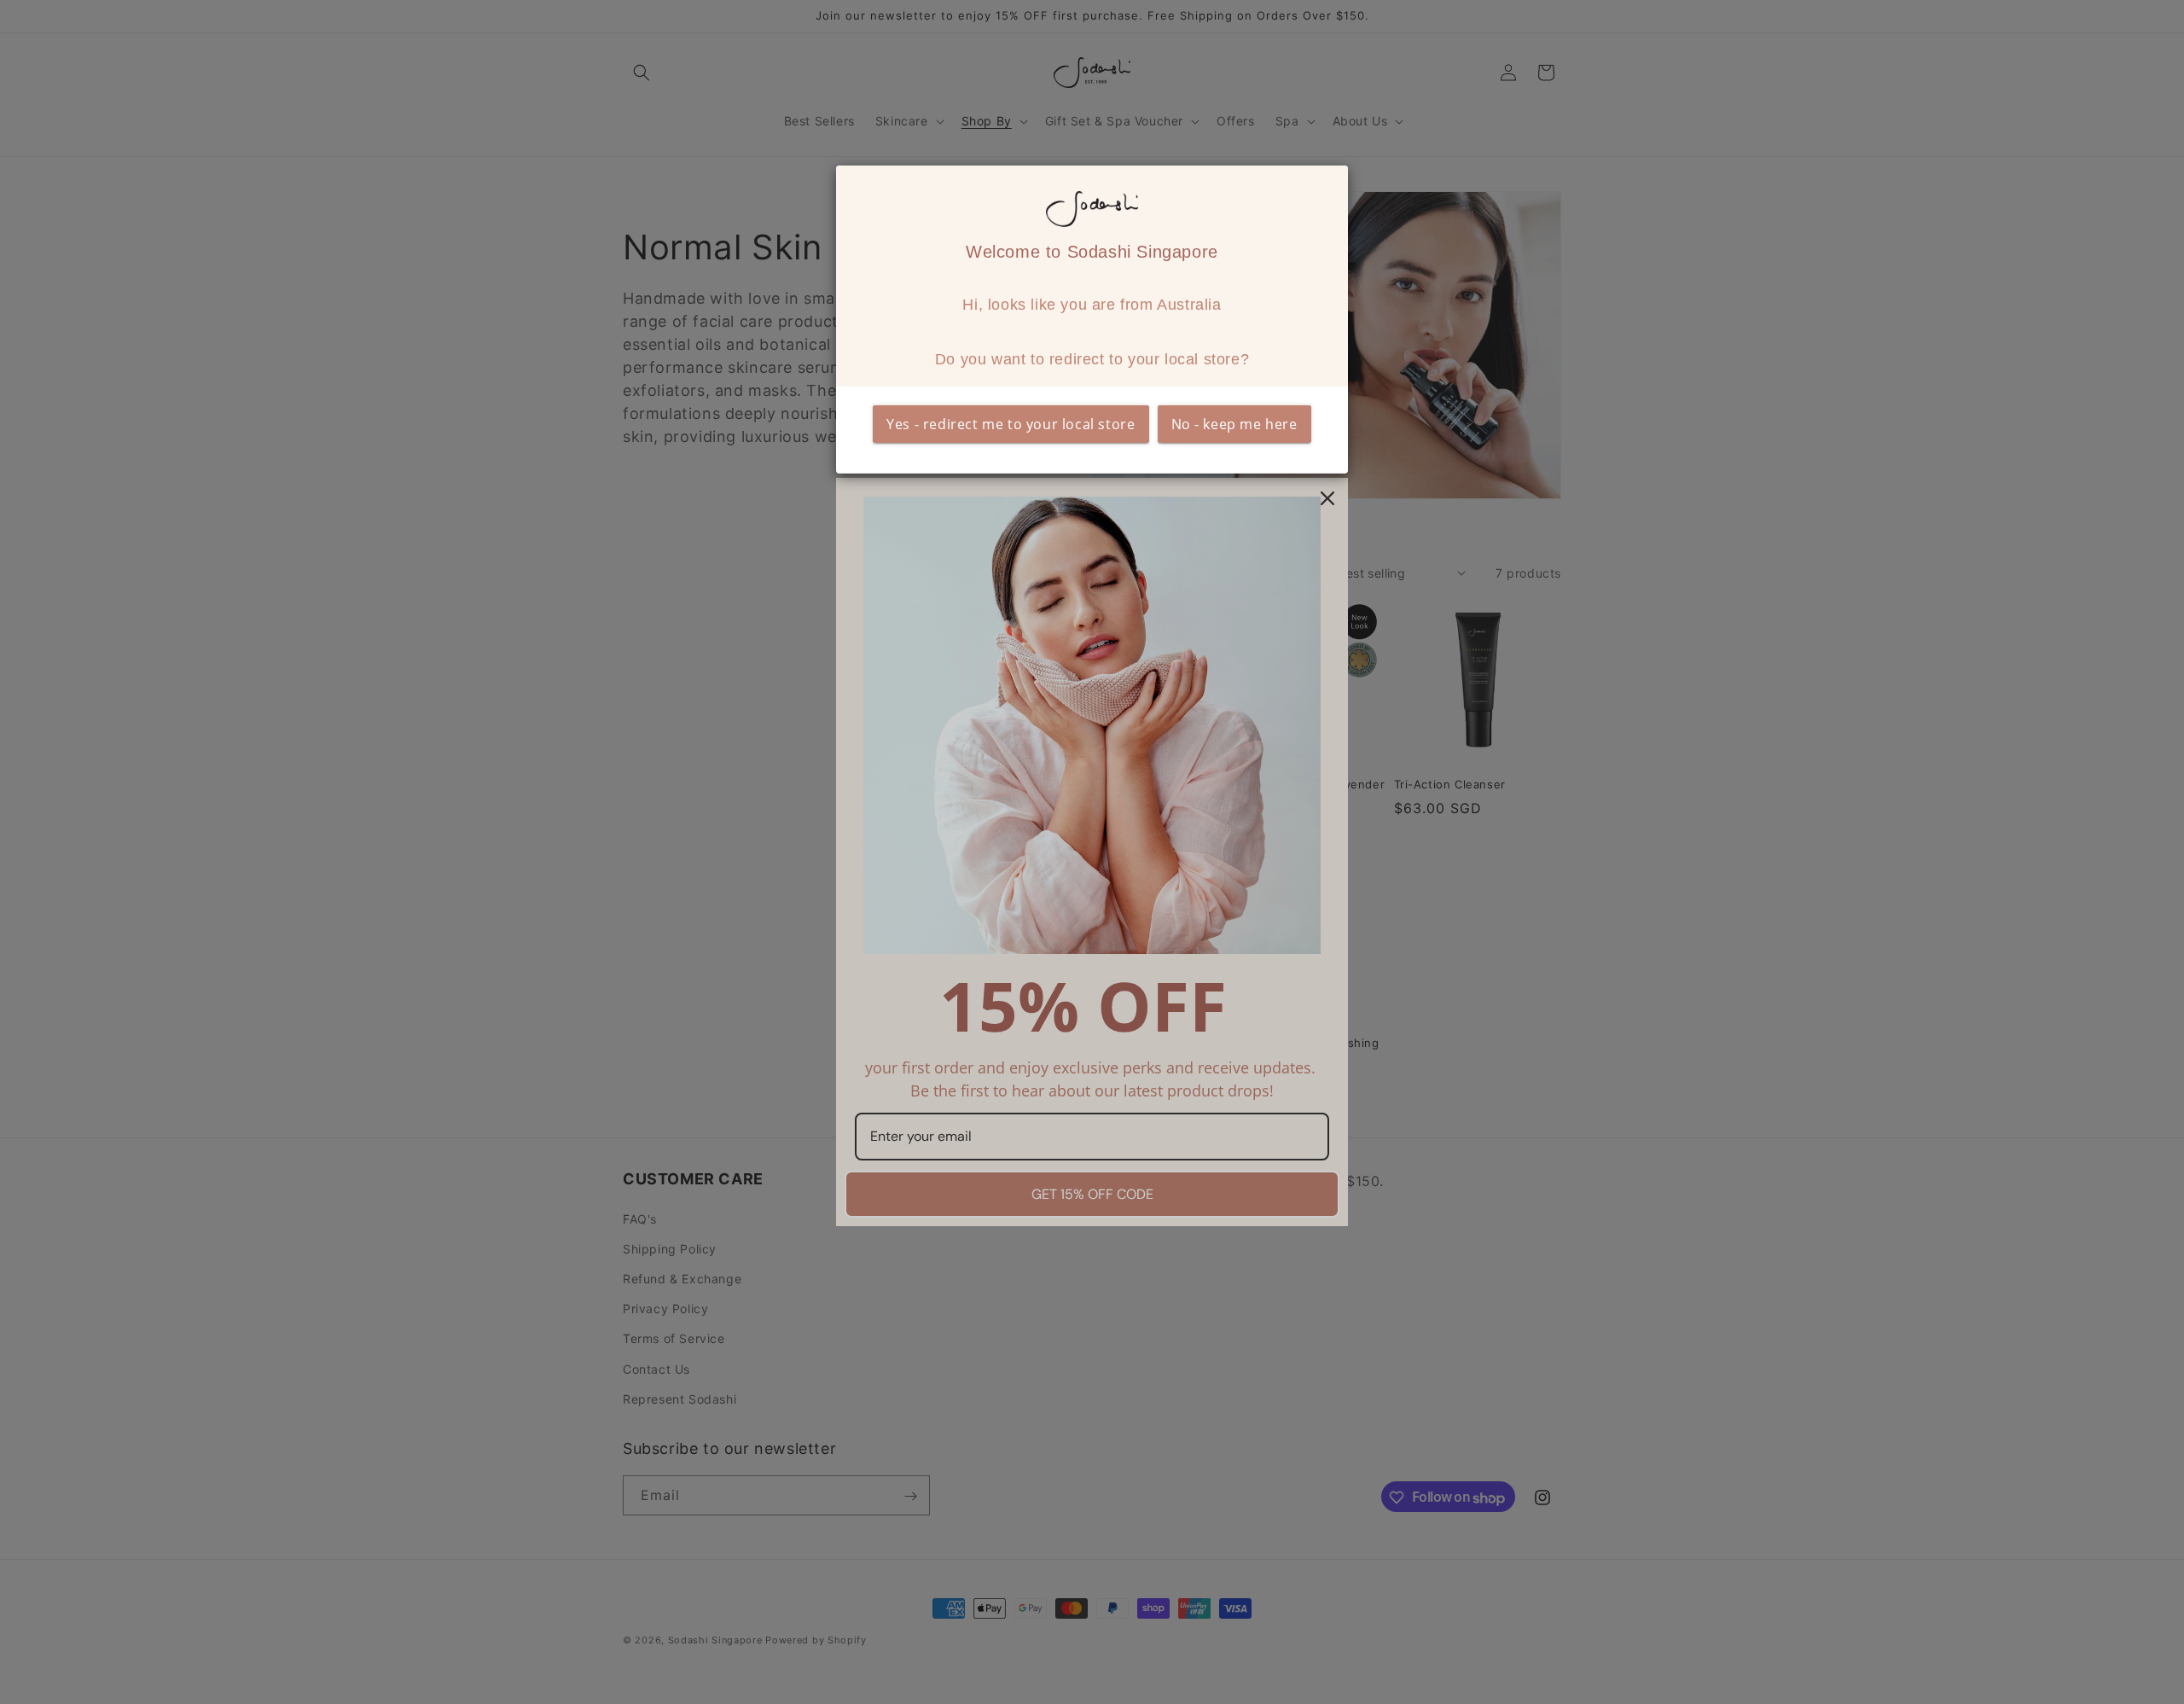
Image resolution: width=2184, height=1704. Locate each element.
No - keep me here (1234, 424)
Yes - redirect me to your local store (1011, 424)
